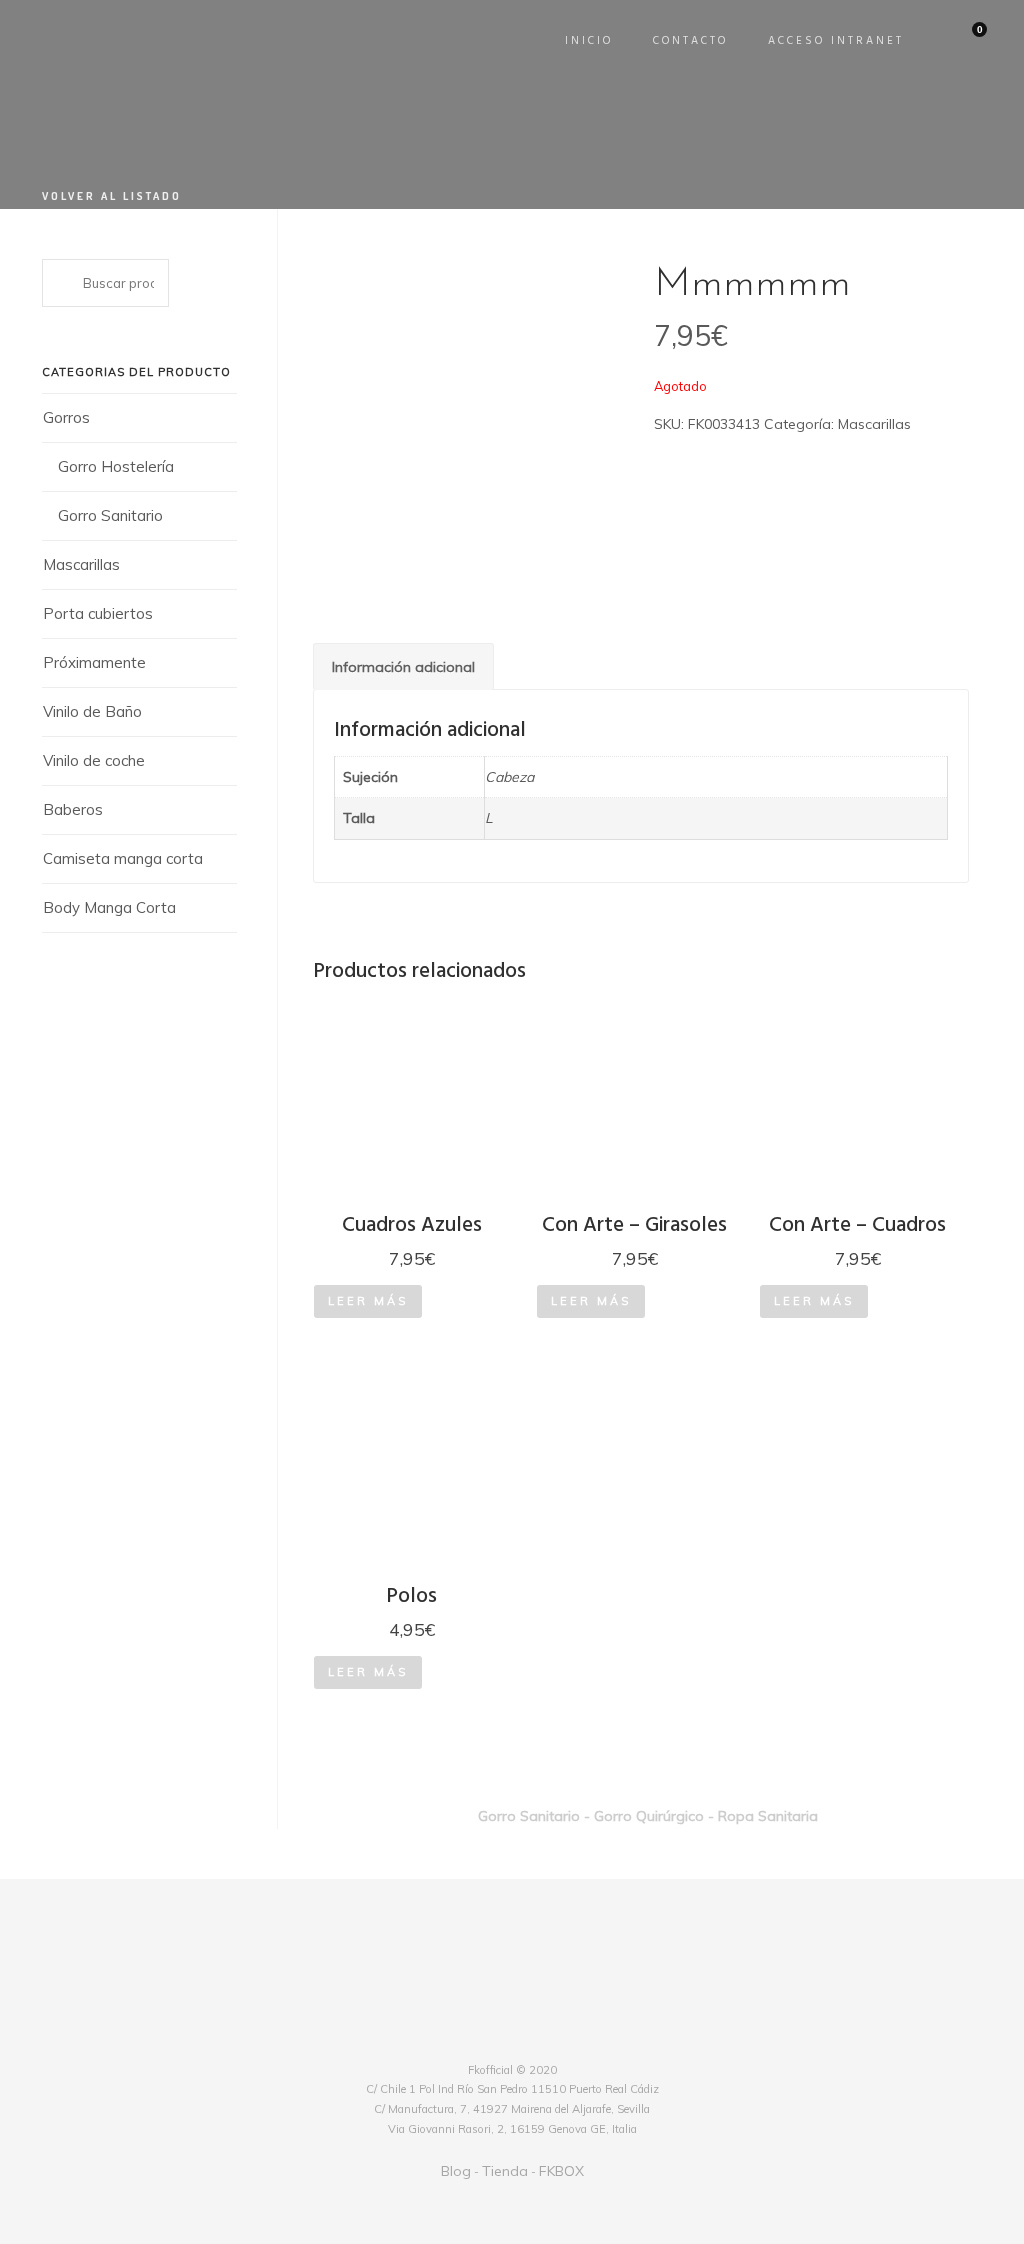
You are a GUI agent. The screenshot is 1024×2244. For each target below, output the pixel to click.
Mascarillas (81, 564)
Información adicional (403, 667)
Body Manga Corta (109, 907)
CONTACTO (690, 41)
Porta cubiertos (98, 613)
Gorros (66, 417)
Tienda (505, 2171)
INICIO (589, 41)
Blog (456, 2171)
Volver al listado (112, 196)
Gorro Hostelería (116, 466)
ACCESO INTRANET (836, 41)
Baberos (73, 809)
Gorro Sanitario (110, 515)
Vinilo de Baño (92, 711)
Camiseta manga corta (123, 858)
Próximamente (94, 662)
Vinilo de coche (94, 760)
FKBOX (561, 2171)
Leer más (368, 1301)
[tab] (403, 666)
